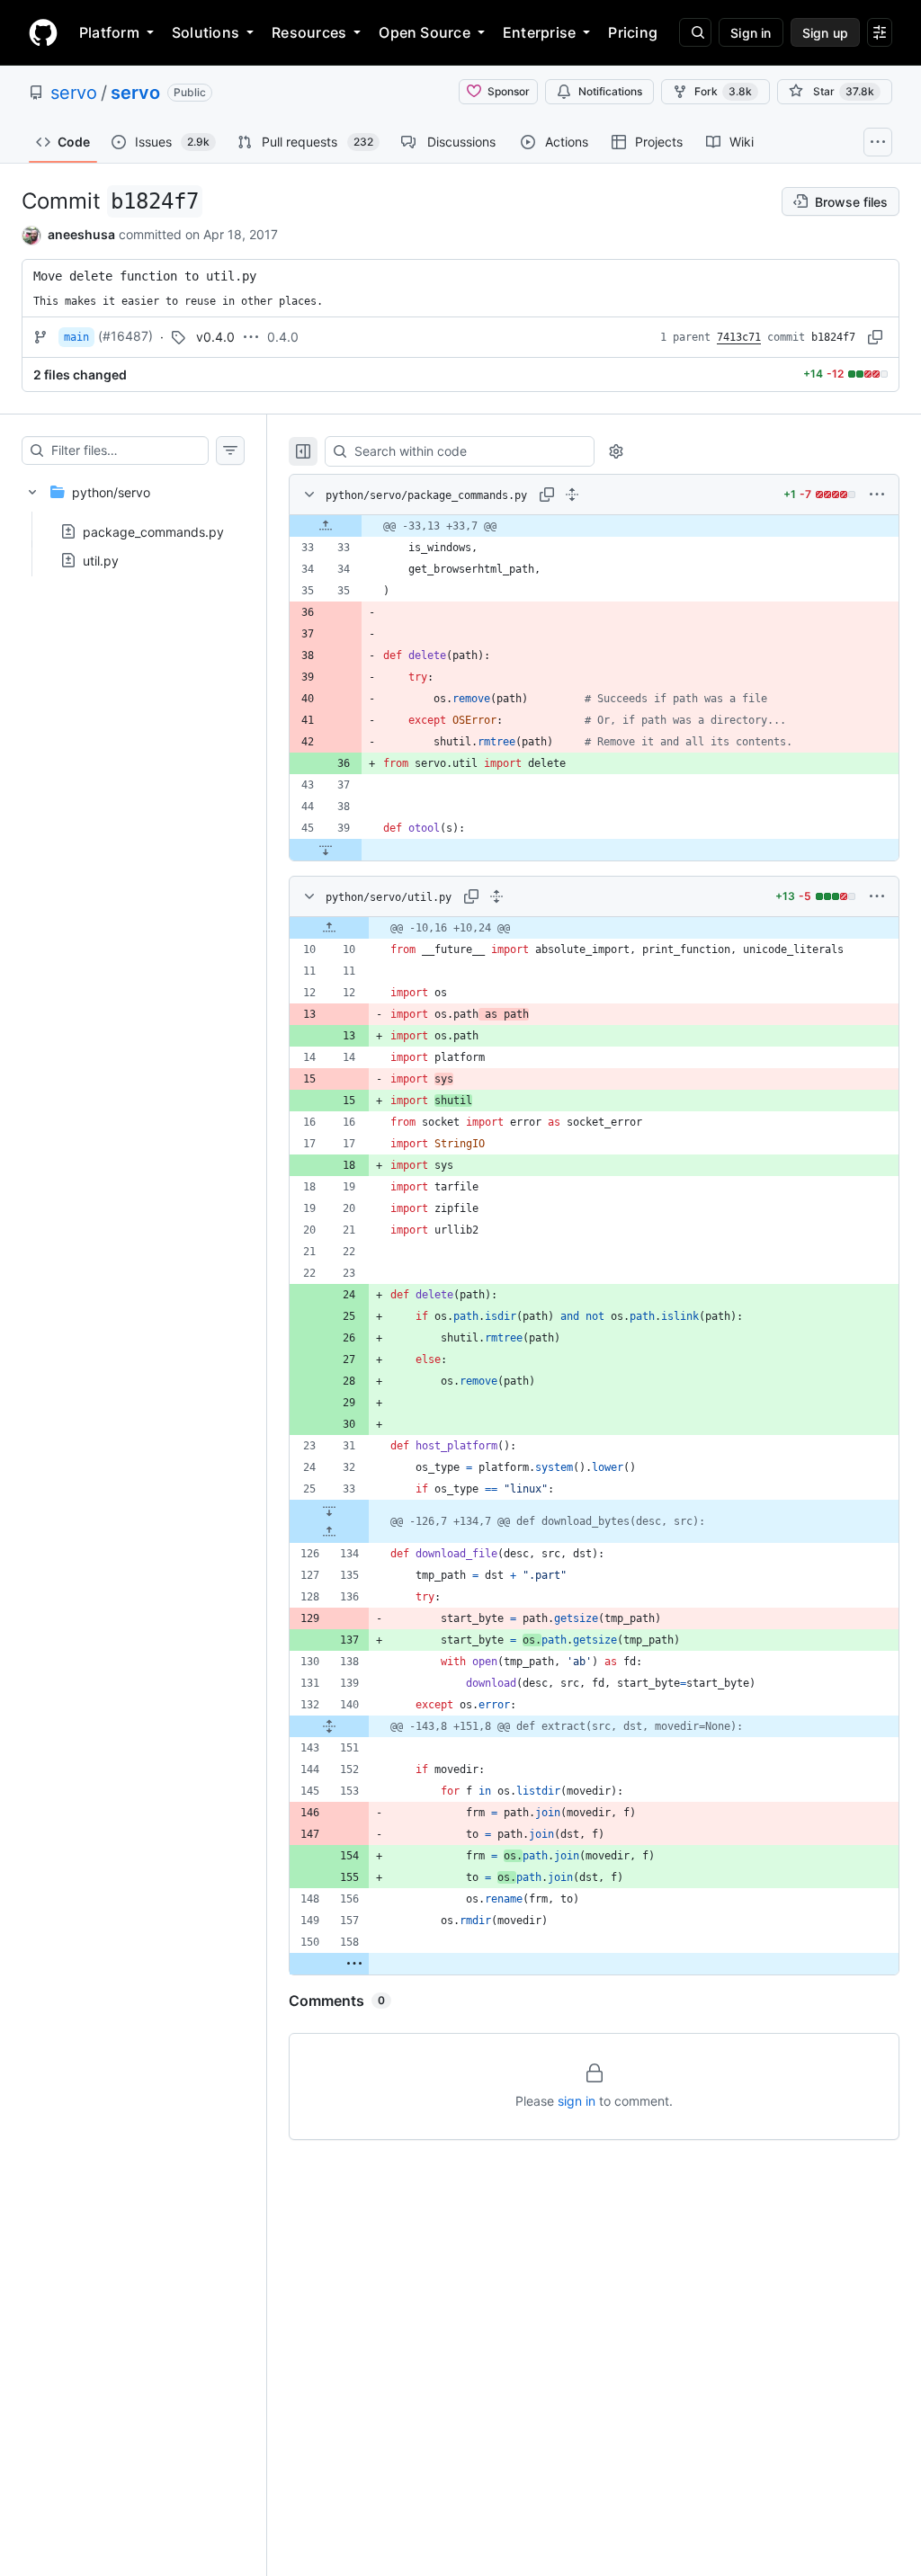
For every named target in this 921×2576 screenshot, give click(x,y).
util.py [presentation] (101, 560)
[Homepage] (43, 32)
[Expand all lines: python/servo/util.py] (496, 896)
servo (74, 93)
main (76, 337)
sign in (577, 2101)
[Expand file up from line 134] (329, 1532)
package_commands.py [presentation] (153, 531)
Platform (109, 32)
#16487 (125, 336)
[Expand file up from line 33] (326, 526)
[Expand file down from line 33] (329, 1511)
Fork (723, 91)
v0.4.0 (215, 337)
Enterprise (539, 32)
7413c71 (739, 337)
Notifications (610, 91)
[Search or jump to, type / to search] (695, 32)
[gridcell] (594, 526)
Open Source (425, 32)
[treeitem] (133, 521)
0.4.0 (283, 337)
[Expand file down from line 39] (326, 850)
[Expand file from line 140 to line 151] (329, 1726)
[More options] (877, 495)
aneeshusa (81, 234)
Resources (309, 32)
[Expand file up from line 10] (329, 928)
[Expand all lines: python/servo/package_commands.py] (572, 495)
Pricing (633, 32)
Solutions (206, 32)
